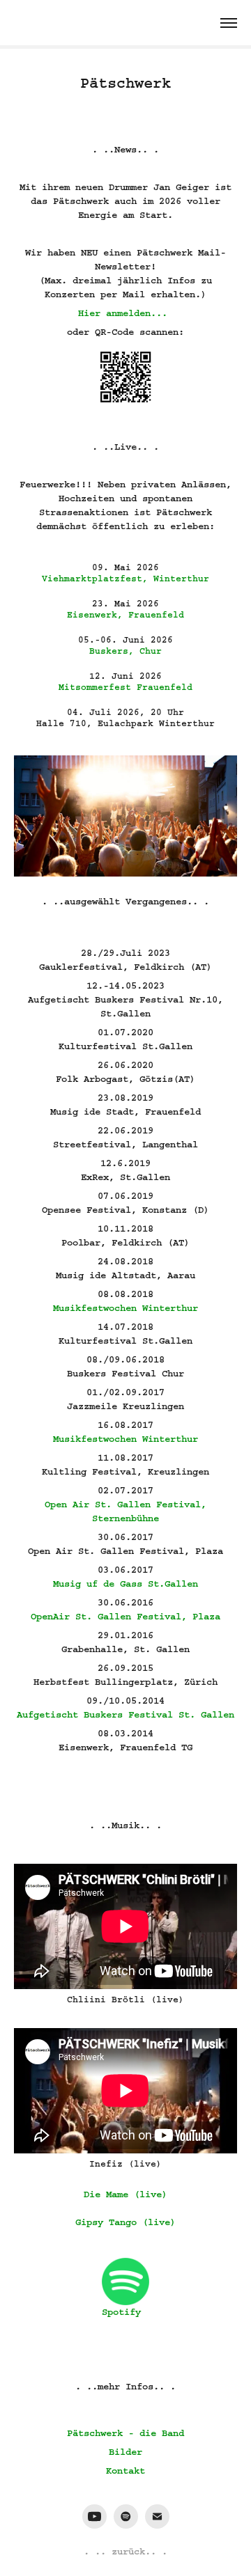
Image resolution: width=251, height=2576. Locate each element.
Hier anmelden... (123, 313)
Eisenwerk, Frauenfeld (125, 615)
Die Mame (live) (125, 2194)
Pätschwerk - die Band (125, 2433)
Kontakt (125, 2471)
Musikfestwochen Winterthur (125, 1308)
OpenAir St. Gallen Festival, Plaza (125, 1617)
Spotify (121, 2312)
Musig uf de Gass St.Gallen (125, 1584)
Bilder (125, 2452)
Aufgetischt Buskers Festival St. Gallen (125, 1715)
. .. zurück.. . (125, 2552)
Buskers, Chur (125, 651)
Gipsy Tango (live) (125, 2222)
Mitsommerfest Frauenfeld (125, 687)
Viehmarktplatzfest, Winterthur (125, 579)
